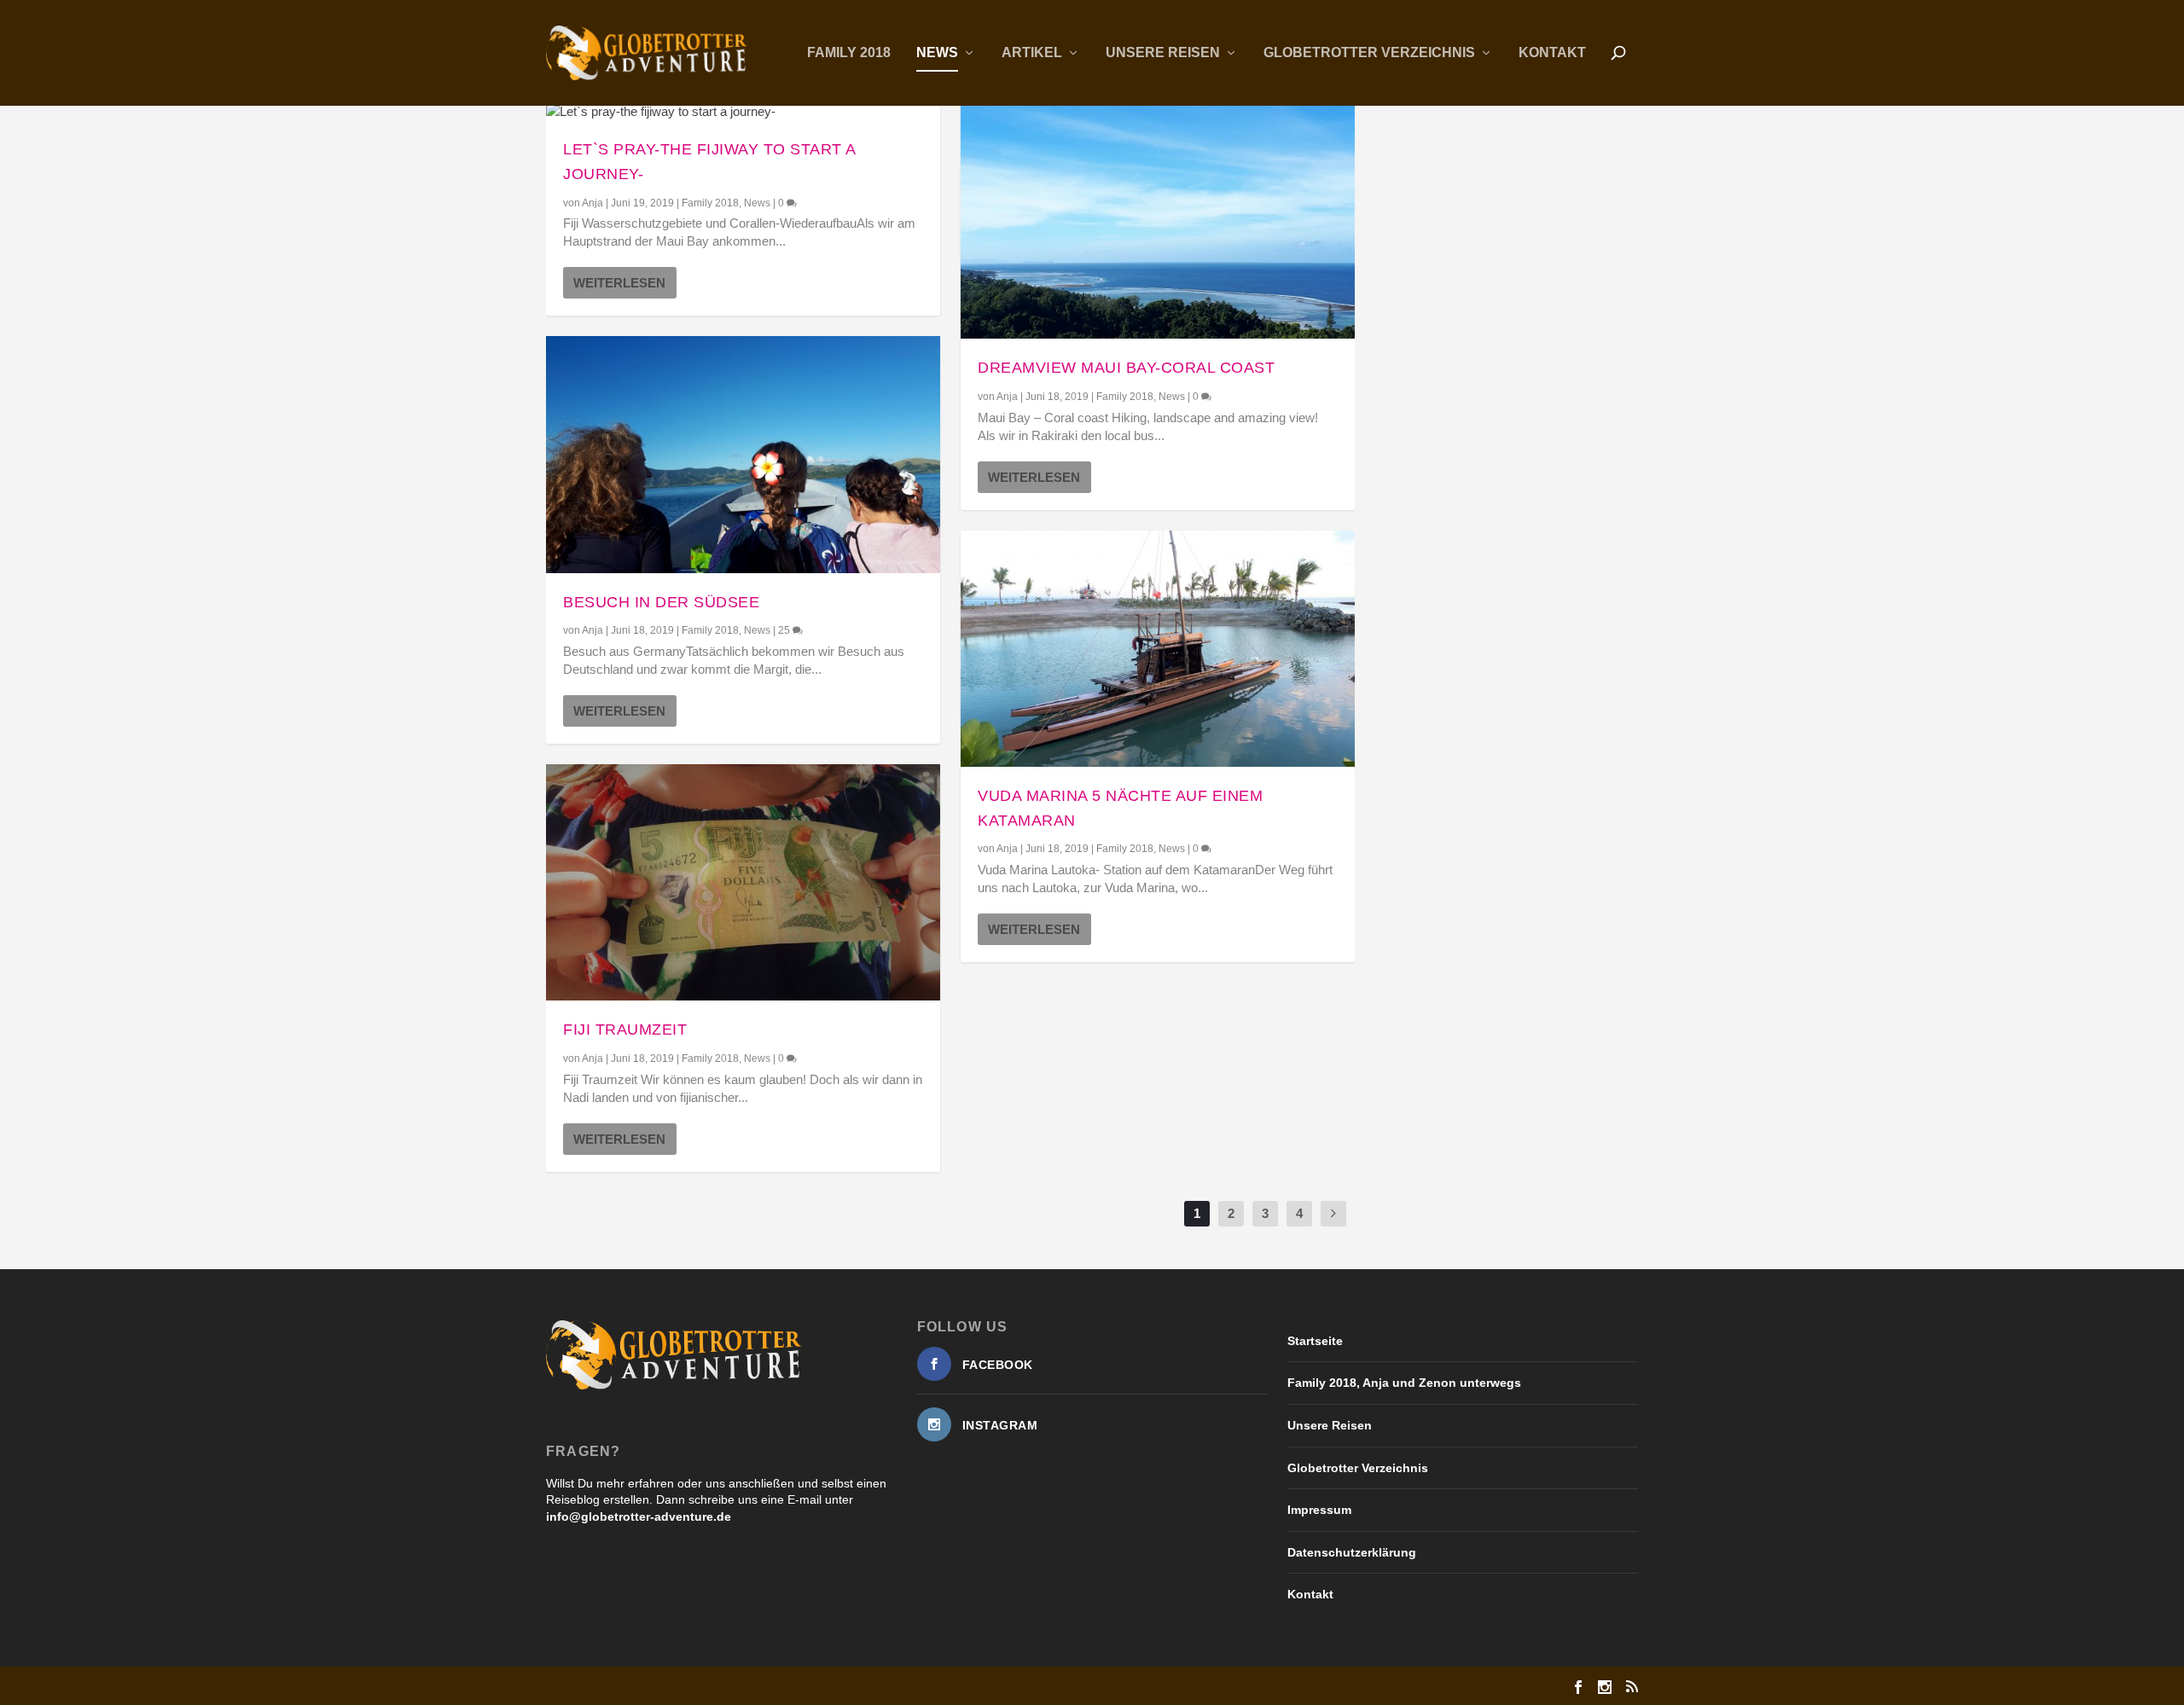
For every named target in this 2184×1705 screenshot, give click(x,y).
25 (785, 630)
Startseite (1315, 1341)
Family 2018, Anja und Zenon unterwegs (1404, 1383)
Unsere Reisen (1163, 53)
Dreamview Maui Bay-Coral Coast (1126, 368)
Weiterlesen (619, 283)
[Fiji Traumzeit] (743, 882)
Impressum (1319, 1510)
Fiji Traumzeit (625, 1029)
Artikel (1032, 53)
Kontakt (1552, 53)
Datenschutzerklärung (1352, 1552)
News (937, 53)
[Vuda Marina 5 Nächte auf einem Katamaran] (1158, 649)
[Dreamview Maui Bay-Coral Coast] (1158, 220)
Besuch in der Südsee (661, 602)
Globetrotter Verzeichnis (1369, 53)
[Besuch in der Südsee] (743, 454)
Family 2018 (849, 53)
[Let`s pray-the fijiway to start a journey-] (743, 111)
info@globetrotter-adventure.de (639, 1517)
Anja (592, 203)
